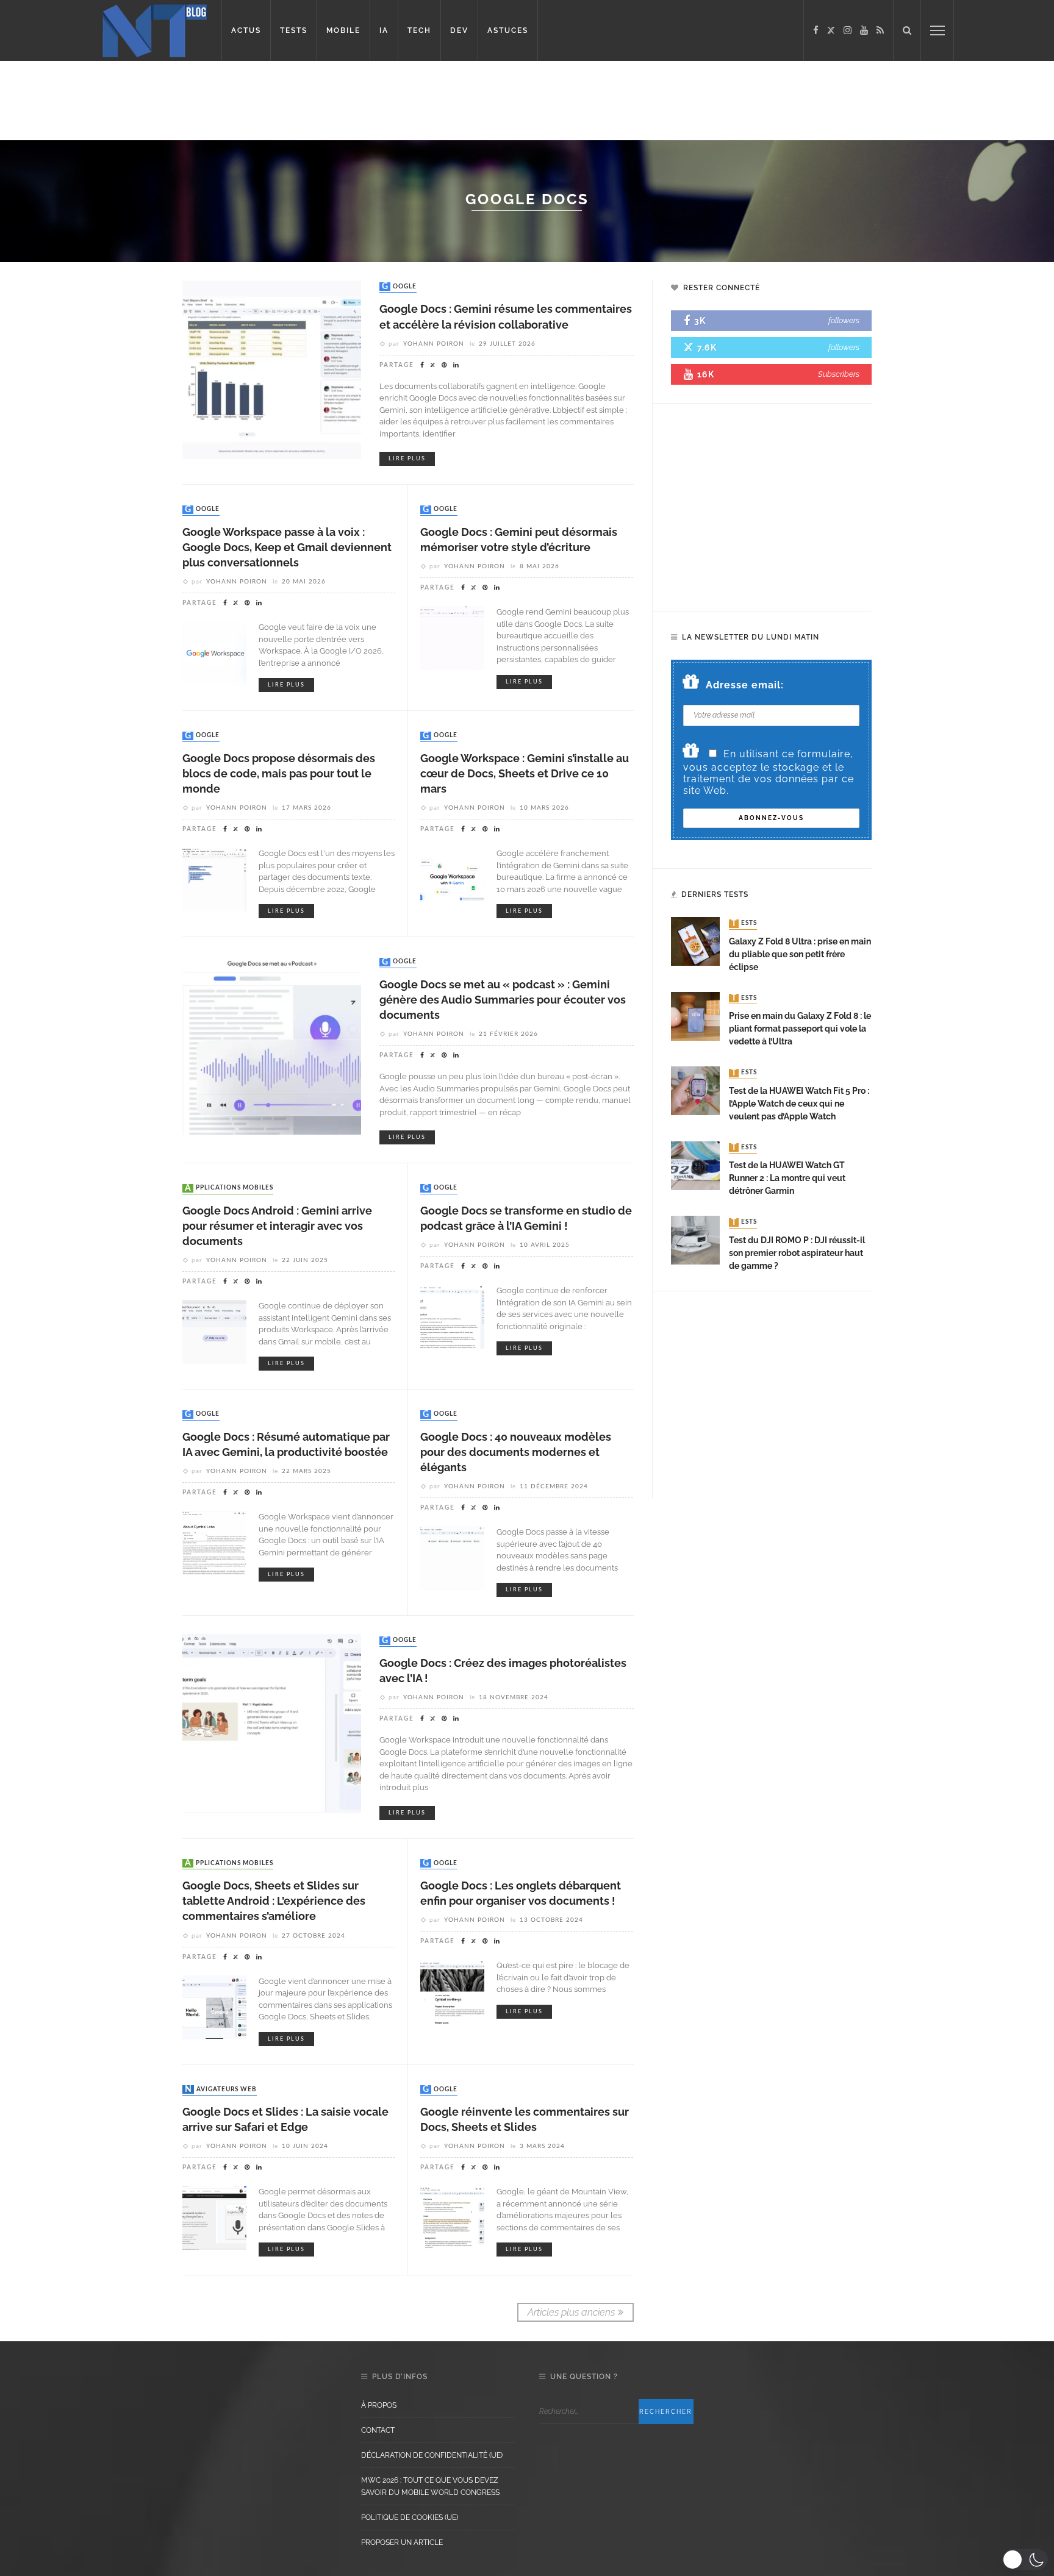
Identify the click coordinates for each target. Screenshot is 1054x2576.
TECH (419, 30)
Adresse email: (745, 685)
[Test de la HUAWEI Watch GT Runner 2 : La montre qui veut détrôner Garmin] (695, 1165)
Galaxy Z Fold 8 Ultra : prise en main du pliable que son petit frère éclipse (800, 954)
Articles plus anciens (571, 2312)
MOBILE (343, 30)
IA (384, 30)
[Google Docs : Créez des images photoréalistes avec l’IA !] (272, 1723)
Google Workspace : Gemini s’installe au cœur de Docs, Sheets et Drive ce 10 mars (525, 773)
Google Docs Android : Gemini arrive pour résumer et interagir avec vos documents (277, 1226)
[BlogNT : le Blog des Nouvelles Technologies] (155, 30)
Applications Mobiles (229, 1188)
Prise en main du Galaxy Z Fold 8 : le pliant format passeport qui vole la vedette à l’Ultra (800, 1029)
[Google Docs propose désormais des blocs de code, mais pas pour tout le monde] (214, 879)
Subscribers (839, 374)
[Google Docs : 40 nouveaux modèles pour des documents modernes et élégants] (452, 1557)
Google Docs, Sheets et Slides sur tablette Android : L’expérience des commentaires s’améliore (274, 1901)
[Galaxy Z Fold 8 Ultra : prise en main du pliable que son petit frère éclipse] (695, 941)
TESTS (294, 30)
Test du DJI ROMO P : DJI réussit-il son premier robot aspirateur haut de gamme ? (797, 1253)
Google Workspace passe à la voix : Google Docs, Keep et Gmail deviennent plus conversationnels (287, 547)
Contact (378, 2430)
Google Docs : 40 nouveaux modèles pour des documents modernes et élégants (516, 1452)
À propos (379, 2405)
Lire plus (407, 459)
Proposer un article (402, 2542)
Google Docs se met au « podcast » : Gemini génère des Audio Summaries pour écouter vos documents (503, 1000)
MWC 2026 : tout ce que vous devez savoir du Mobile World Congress (430, 2486)
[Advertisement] (234, 101)
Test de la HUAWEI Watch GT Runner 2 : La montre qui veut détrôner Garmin (787, 1178)
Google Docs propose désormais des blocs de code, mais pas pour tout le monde (279, 773)
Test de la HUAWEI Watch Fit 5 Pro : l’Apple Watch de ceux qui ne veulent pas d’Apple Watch (799, 1104)
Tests (744, 924)
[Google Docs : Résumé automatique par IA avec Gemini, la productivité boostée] (214, 1542)
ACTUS (246, 30)
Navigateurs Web (221, 2089)
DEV (459, 30)
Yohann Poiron (434, 344)
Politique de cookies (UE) (410, 2517)
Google (399, 287)
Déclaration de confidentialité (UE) (432, 2455)
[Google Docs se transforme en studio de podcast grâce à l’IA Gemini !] (452, 1316)
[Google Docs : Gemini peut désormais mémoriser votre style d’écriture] (452, 637)
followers (844, 320)
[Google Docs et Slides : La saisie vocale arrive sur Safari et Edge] (214, 2217)
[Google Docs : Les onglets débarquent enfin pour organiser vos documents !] (452, 1991)
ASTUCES (508, 30)
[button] (1025, 2560)
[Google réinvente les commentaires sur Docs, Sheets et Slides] (452, 2217)
